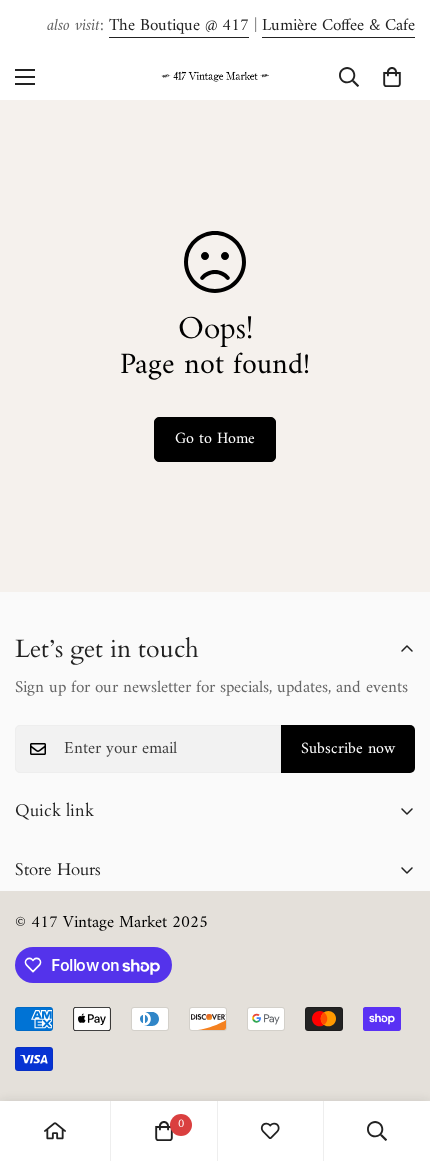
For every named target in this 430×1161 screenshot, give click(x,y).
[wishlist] (270, 1131)
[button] (392, 77)
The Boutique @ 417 (179, 26)
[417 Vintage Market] (215, 76)
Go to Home (215, 439)
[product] (55, 1131)
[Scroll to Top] (394, 1055)
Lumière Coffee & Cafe (338, 26)
